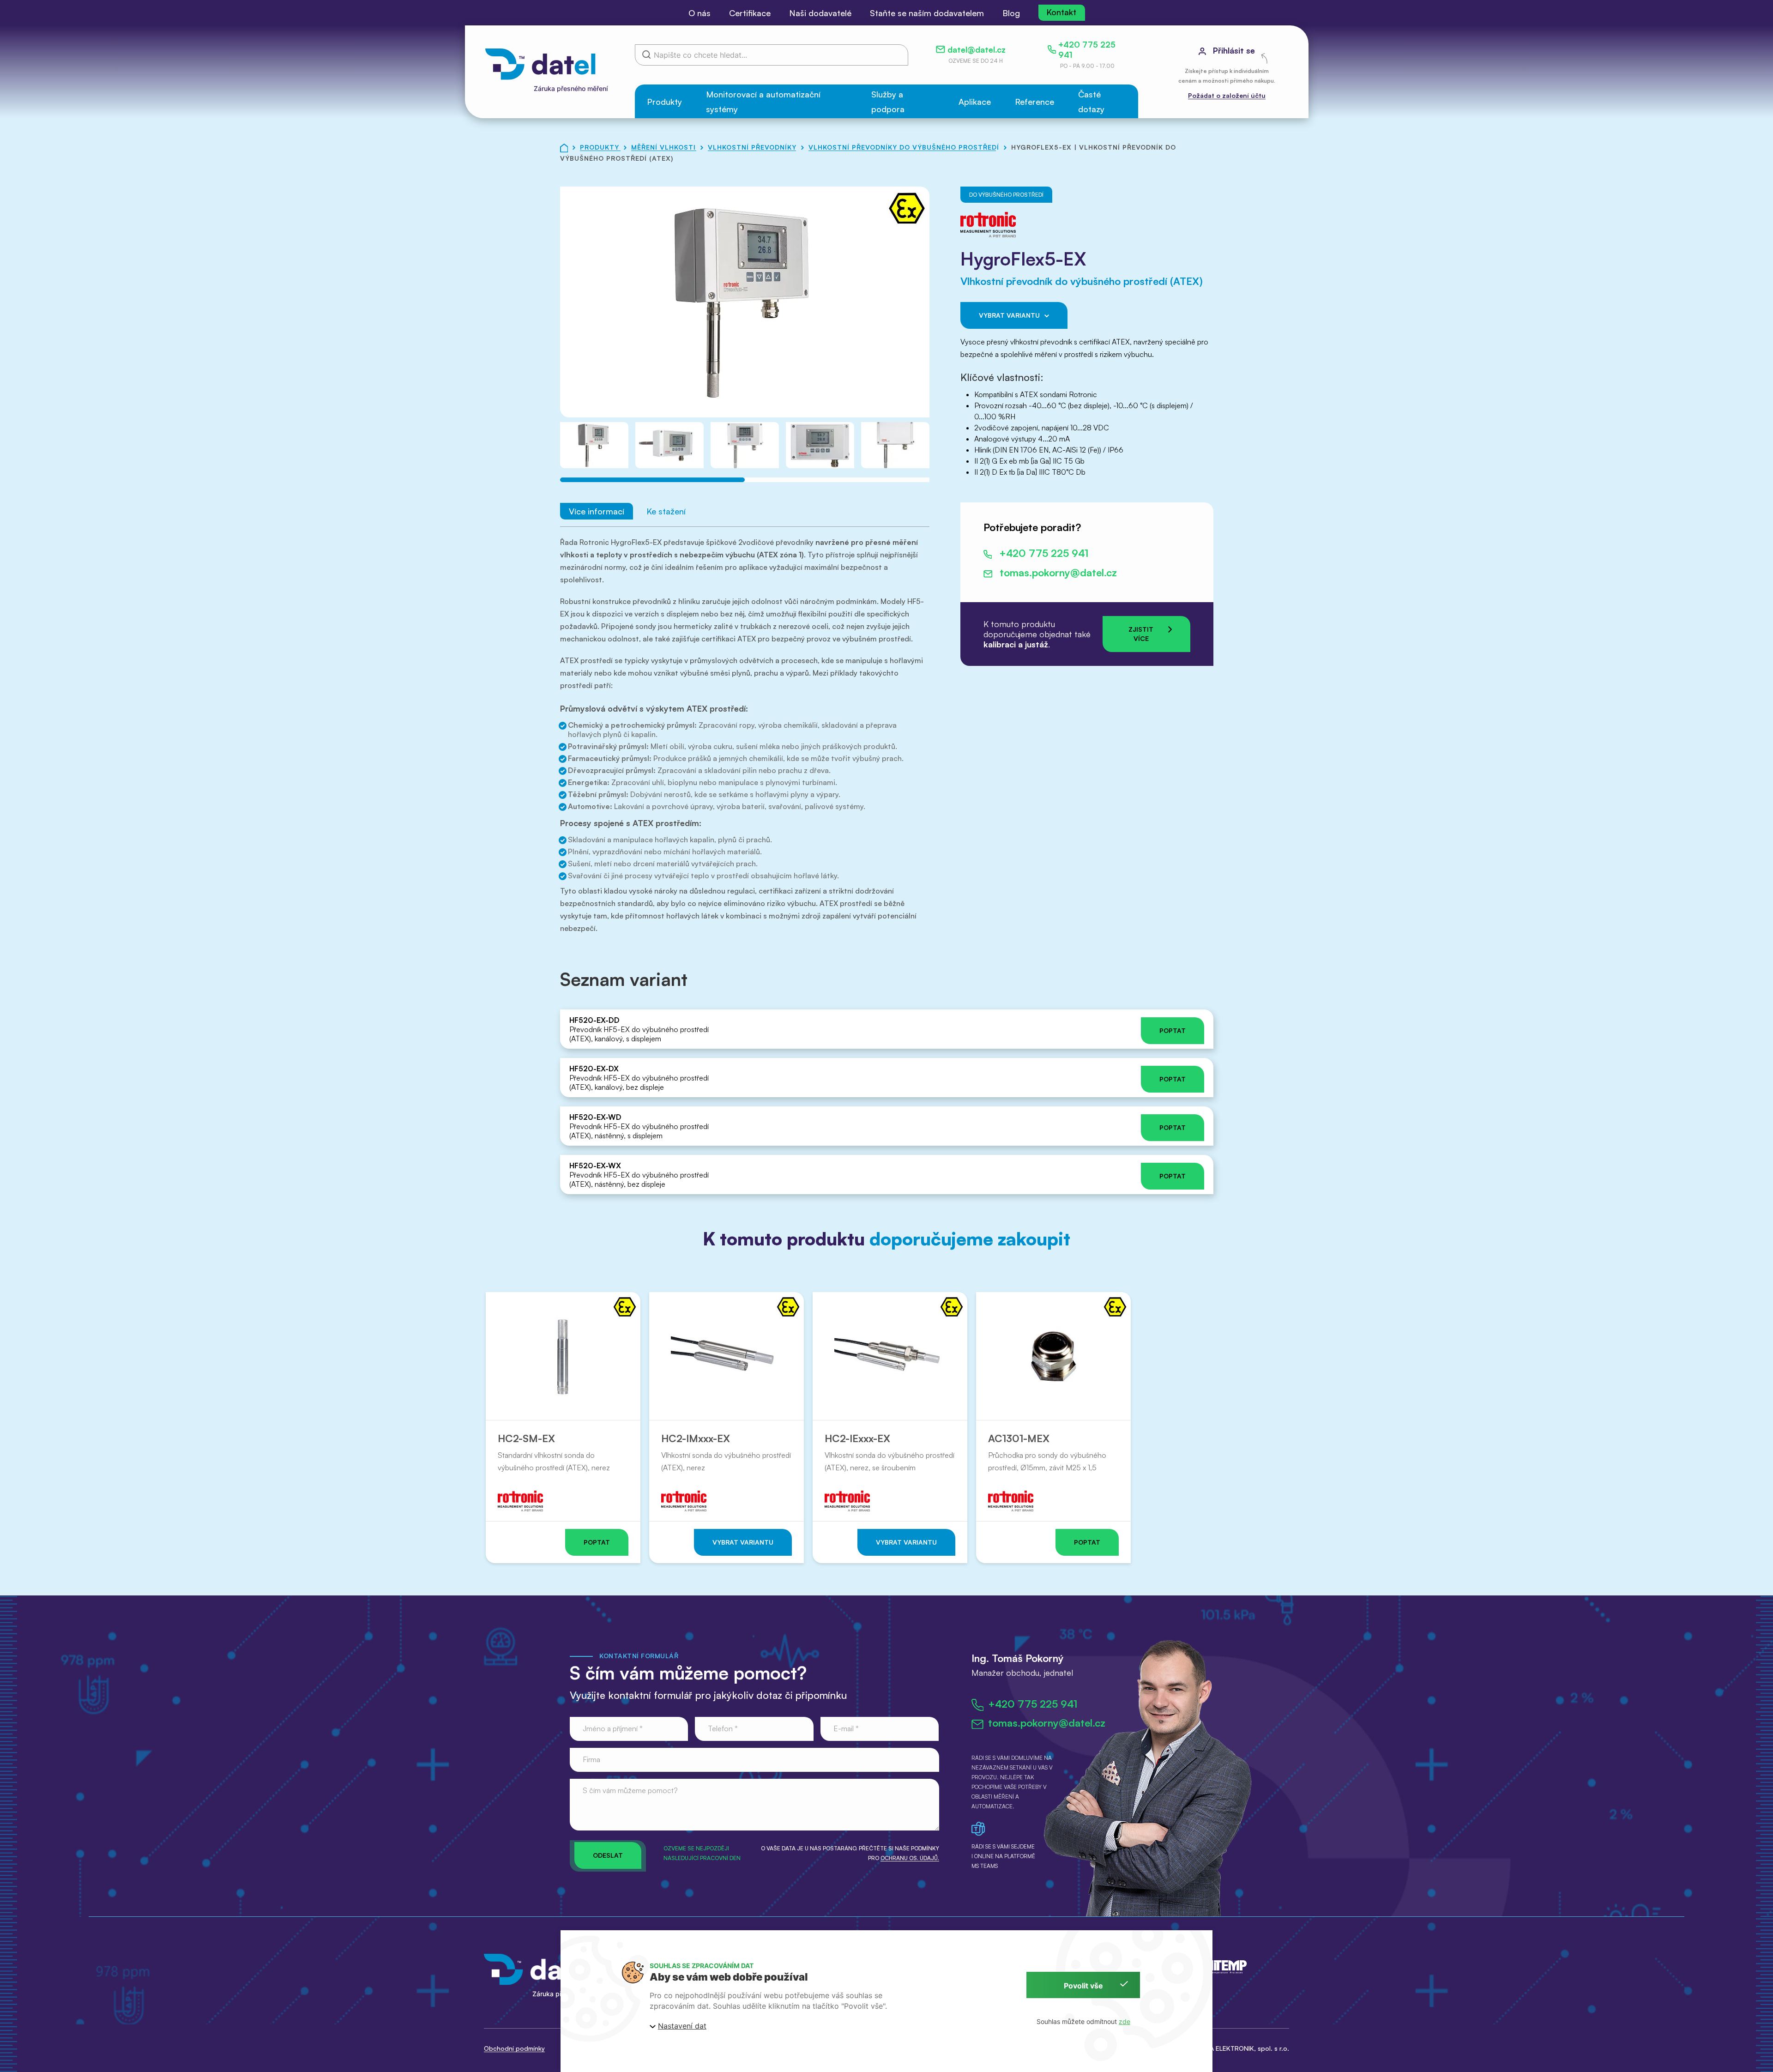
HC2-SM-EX (526, 1438)
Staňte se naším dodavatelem (927, 13)
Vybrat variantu (1009, 315)
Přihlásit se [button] (1233, 50)
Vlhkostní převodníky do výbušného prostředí (905, 147)
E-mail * (846, 1728)
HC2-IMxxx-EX (696, 1438)
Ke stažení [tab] (666, 511)
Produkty (601, 147)
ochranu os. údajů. (910, 1858)
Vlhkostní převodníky (753, 147)
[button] (664, 101)
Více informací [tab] (597, 511)
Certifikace (750, 13)
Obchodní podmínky (514, 2048)
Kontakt (1061, 12)
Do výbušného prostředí (1006, 195)
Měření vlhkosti (665, 147)
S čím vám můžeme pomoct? (630, 1790)
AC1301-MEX (1019, 1438)
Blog (1011, 13)
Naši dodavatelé (820, 13)
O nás (700, 13)
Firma (591, 1759)
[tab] (652, 480)
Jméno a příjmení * (613, 1728)
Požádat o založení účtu (1227, 95)
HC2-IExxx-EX (857, 1438)
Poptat (1173, 1030)
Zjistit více (1141, 634)
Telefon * (723, 1728)
